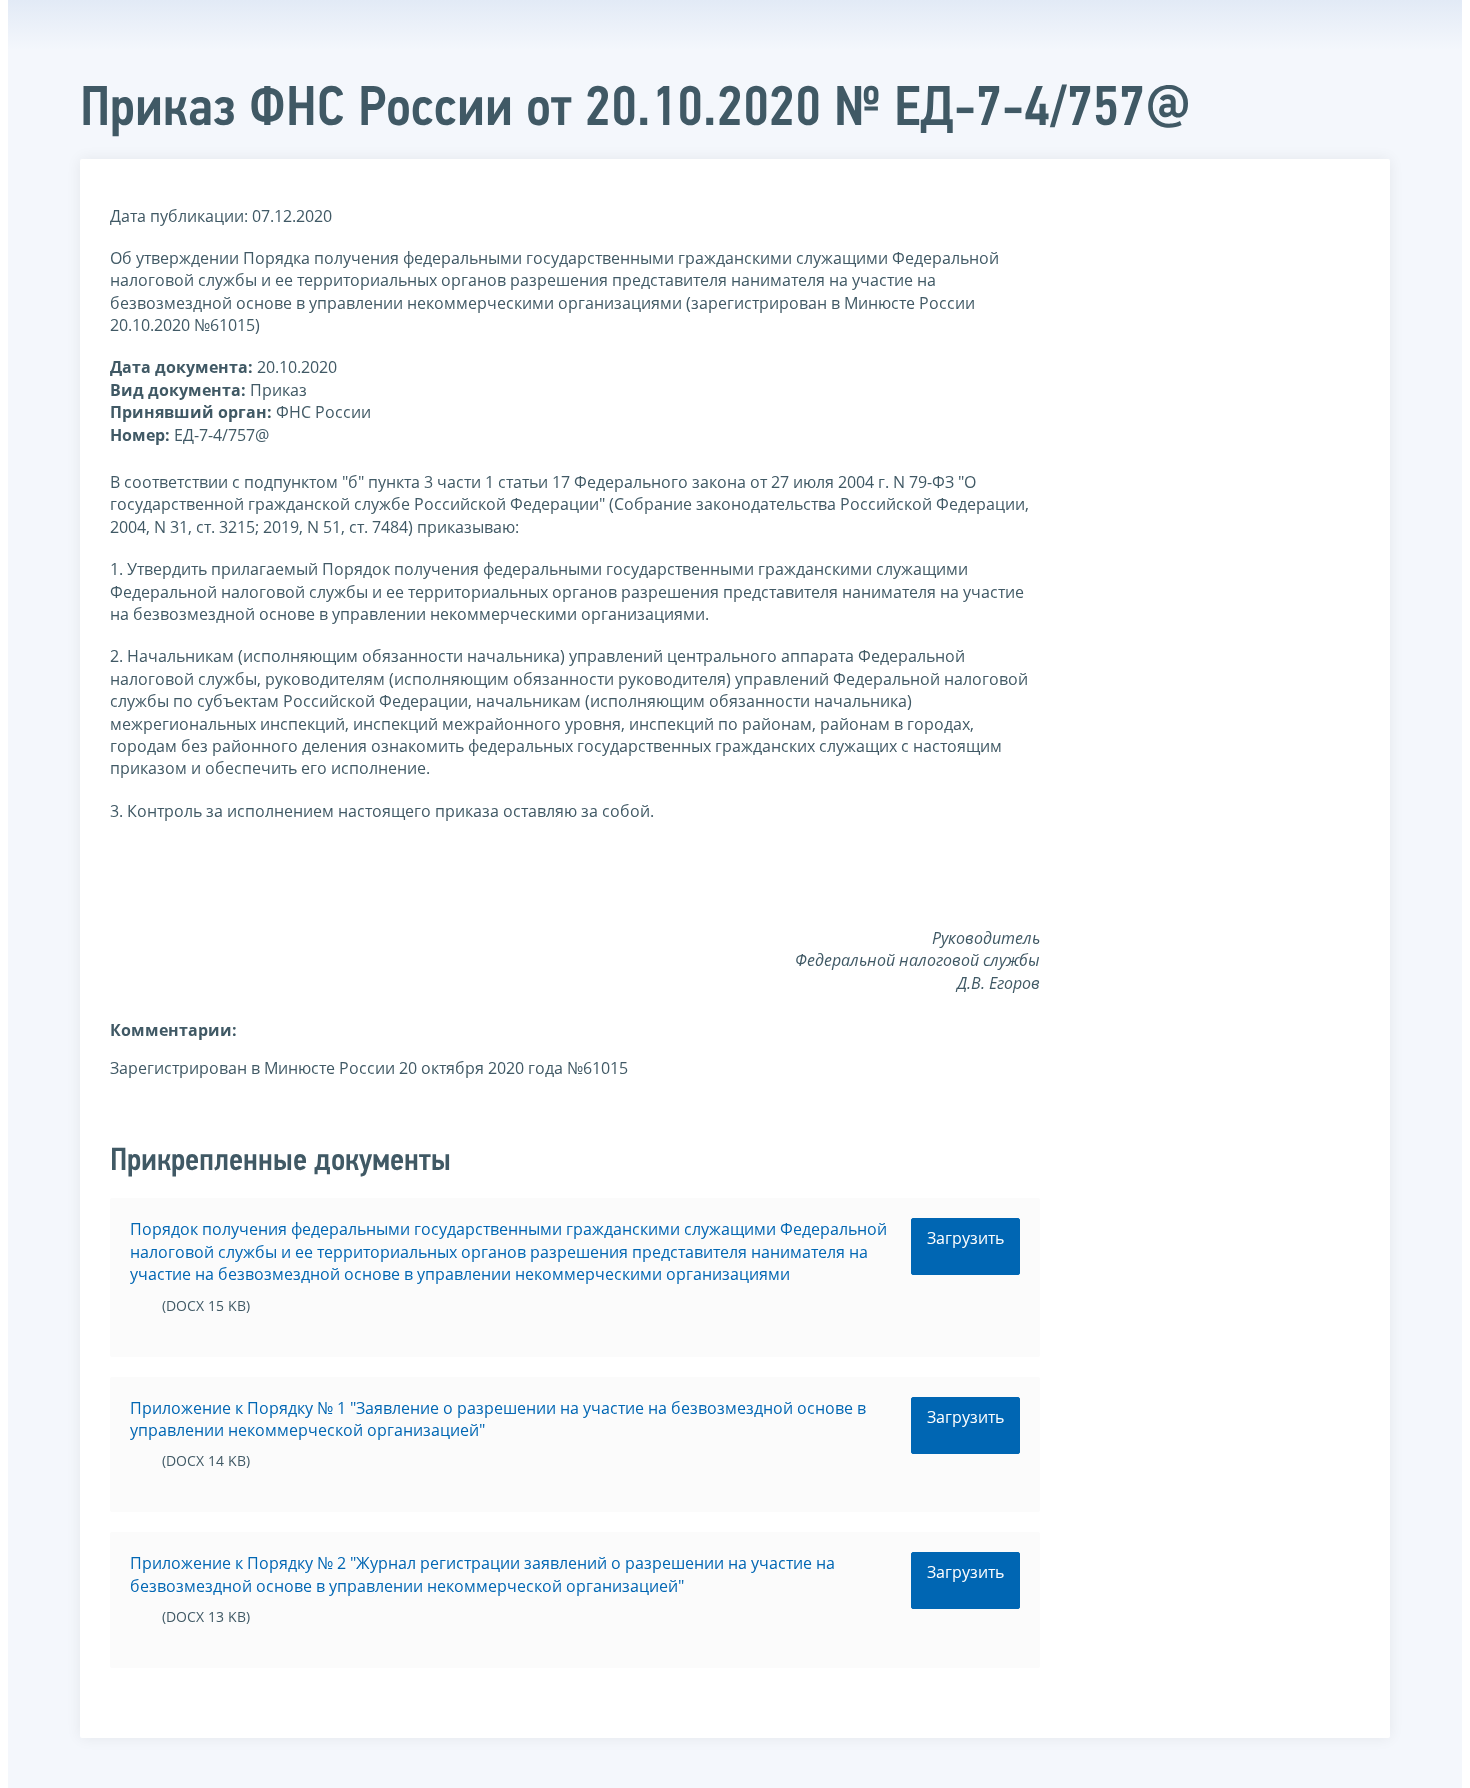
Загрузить (965, 1238)
